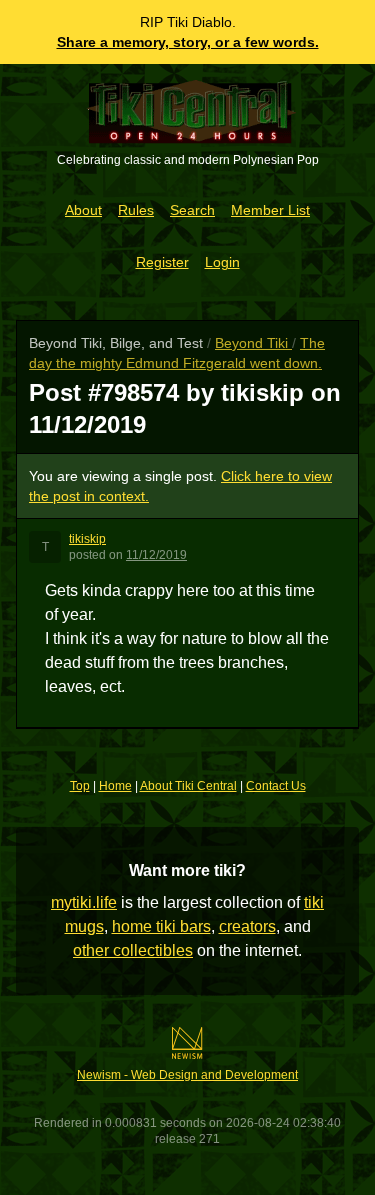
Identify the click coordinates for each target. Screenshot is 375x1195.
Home (115, 786)
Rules (136, 210)
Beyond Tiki (253, 343)
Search (192, 210)
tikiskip (87, 539)
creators (247, 926)
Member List (270, 210)
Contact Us (276, 786)
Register (162, 262)
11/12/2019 (156, 555)
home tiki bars (161, 926)
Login (222, 262)
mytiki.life (84, 902)
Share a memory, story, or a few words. (188, 42)
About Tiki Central (188, 786)
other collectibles (133, 950)
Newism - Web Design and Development (187, 1075)
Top (80, 786)
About (83, 210)
